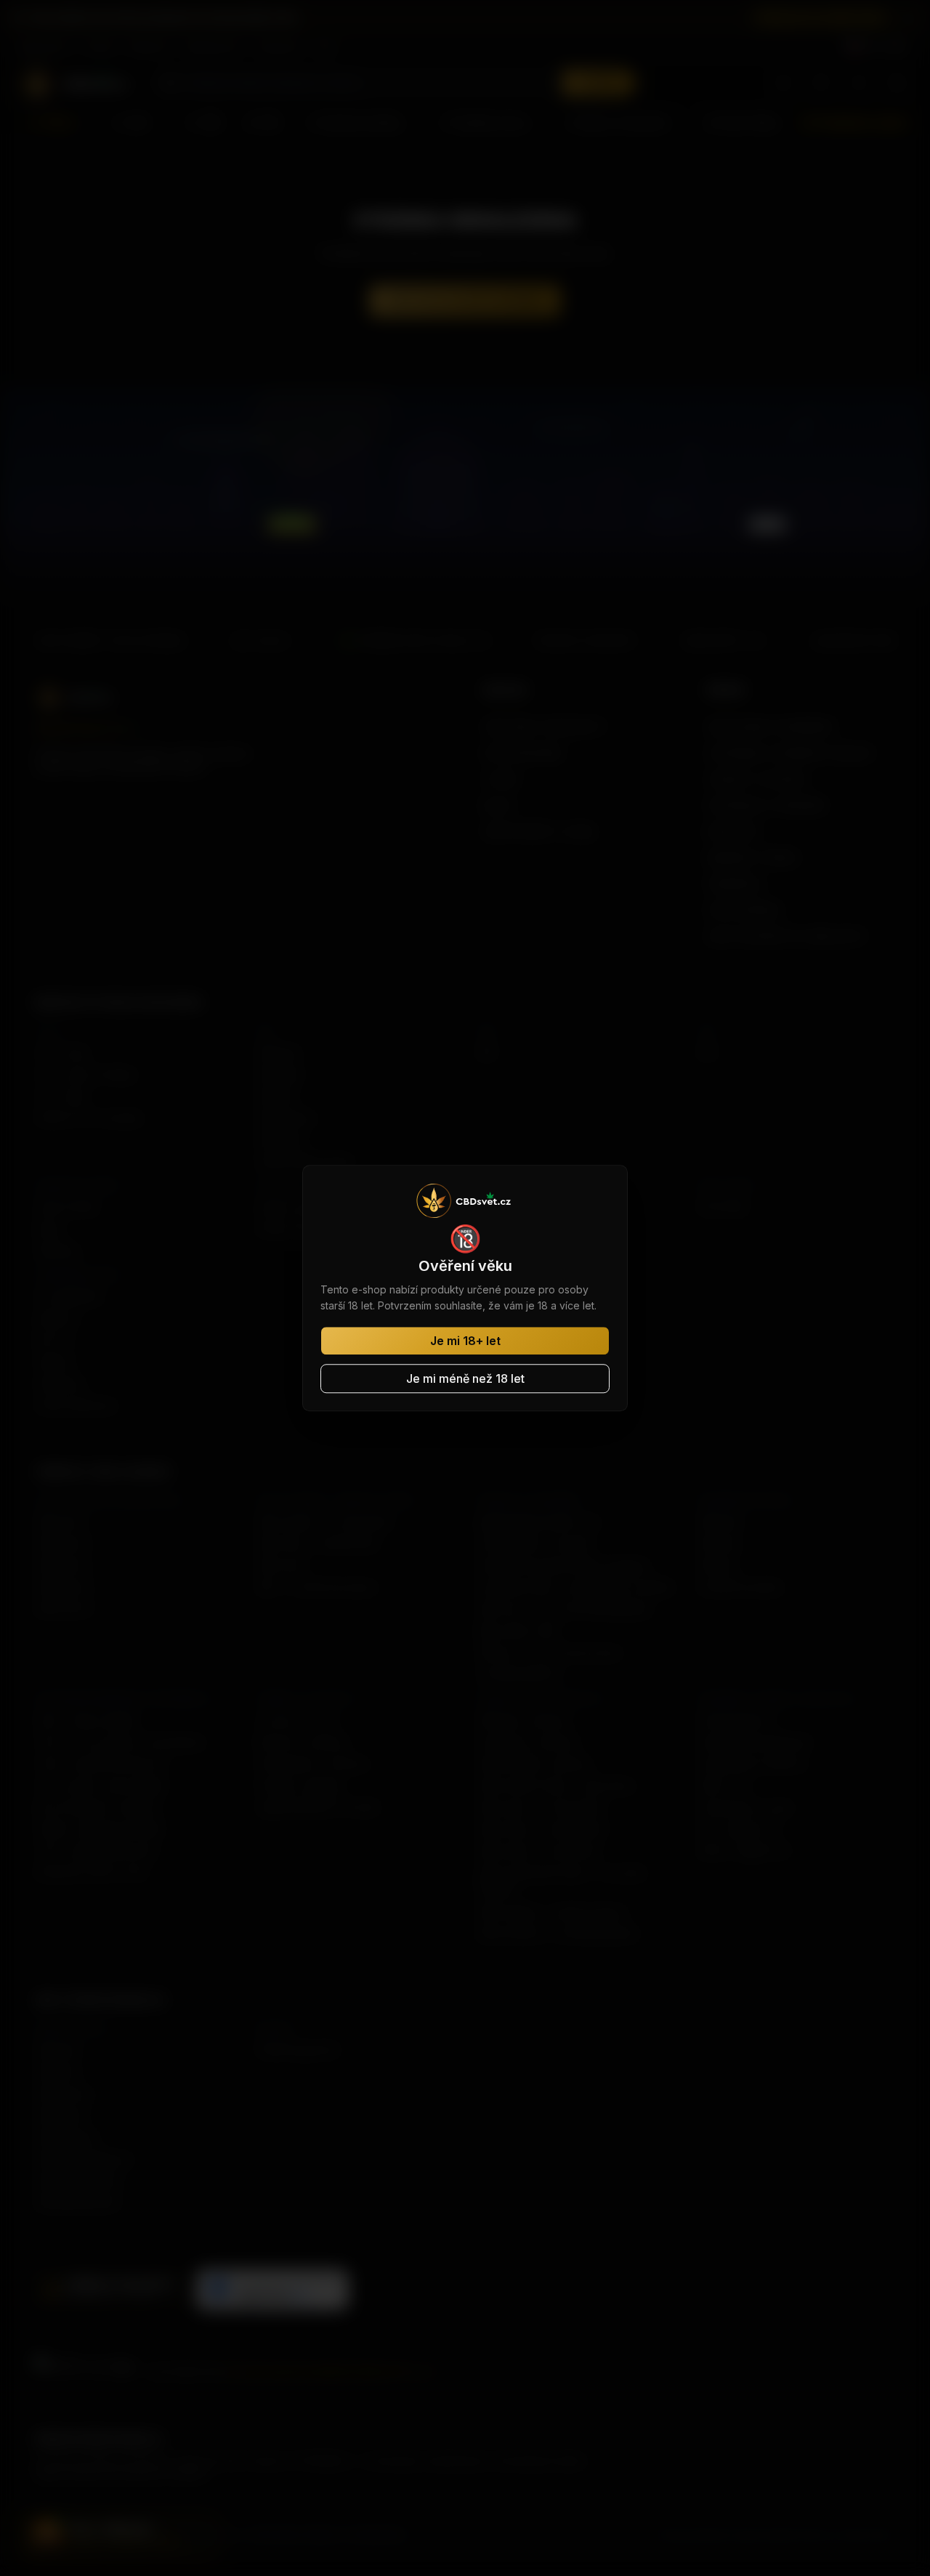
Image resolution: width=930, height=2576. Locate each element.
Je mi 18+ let (465, 1341)
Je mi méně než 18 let (465, 1378)
